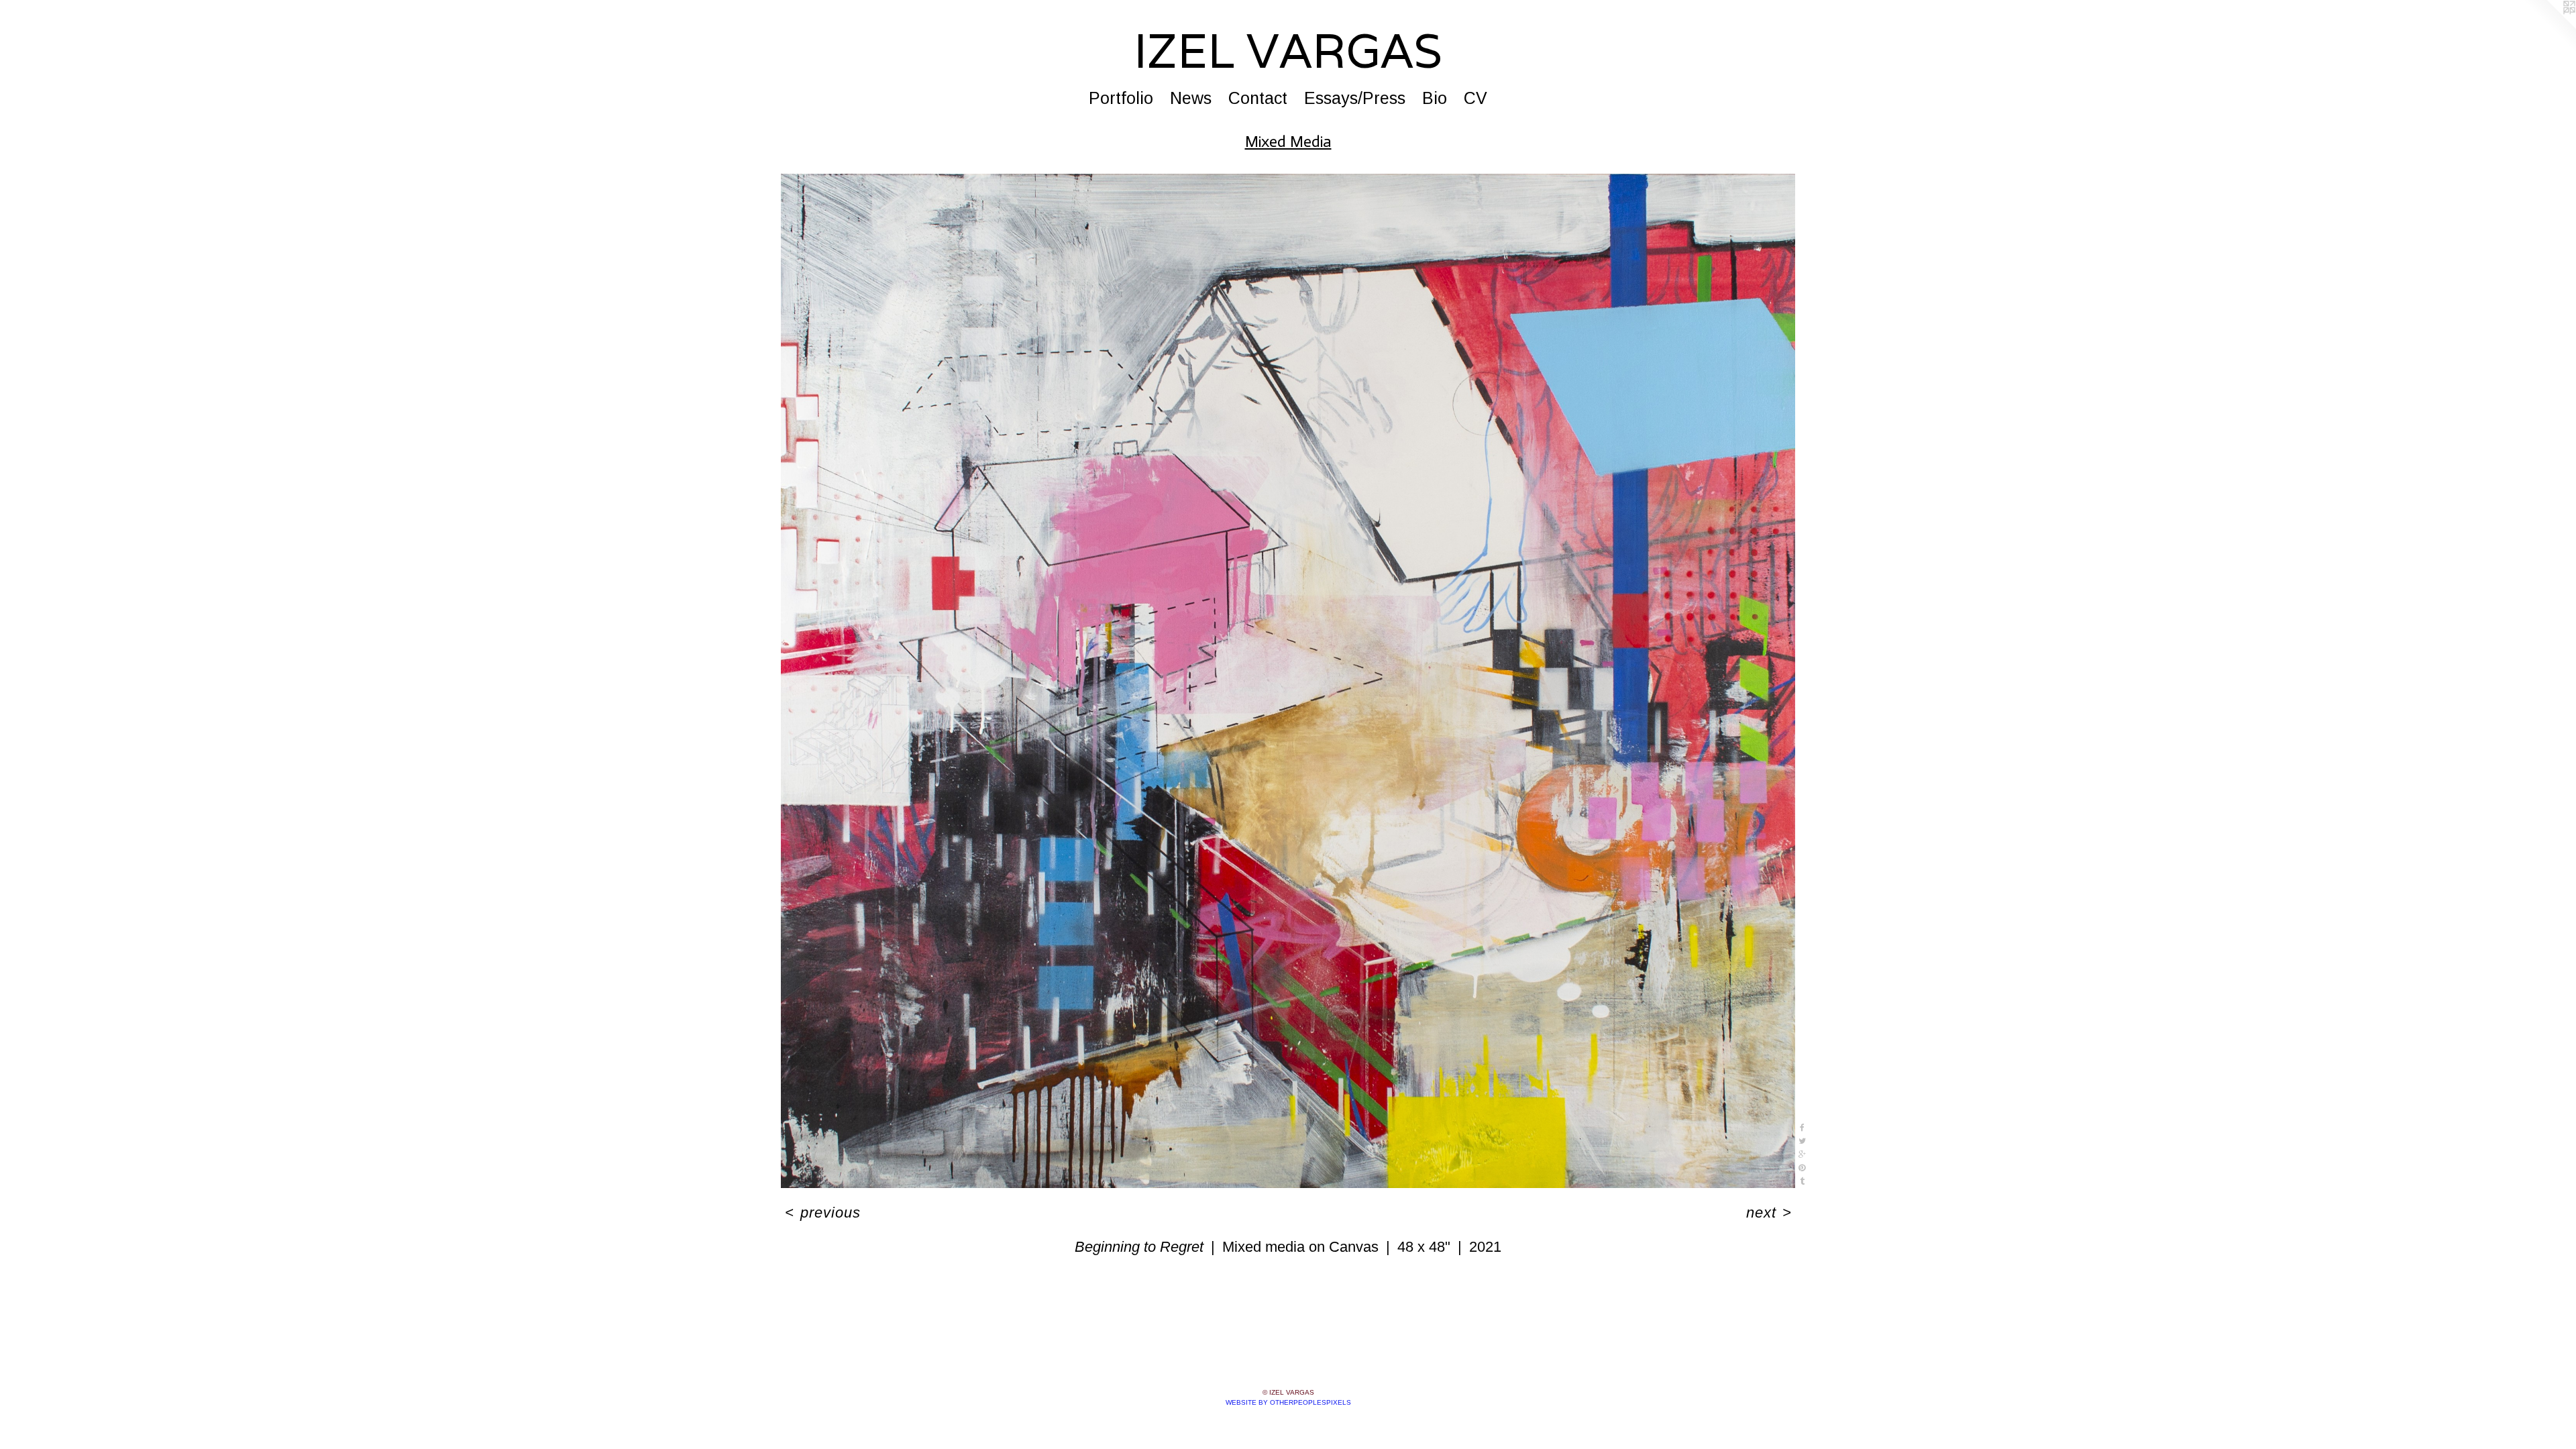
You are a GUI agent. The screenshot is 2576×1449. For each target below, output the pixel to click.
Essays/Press (1355, 98)
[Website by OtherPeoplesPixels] (2549, 27)
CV (1475, 98)
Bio (1435, 98)
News (1191, 98)
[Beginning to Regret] (1288, 681)
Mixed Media (1288, 141)
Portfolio (1121, 98)
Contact (1258, 98)
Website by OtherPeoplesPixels (1288, 1402)
